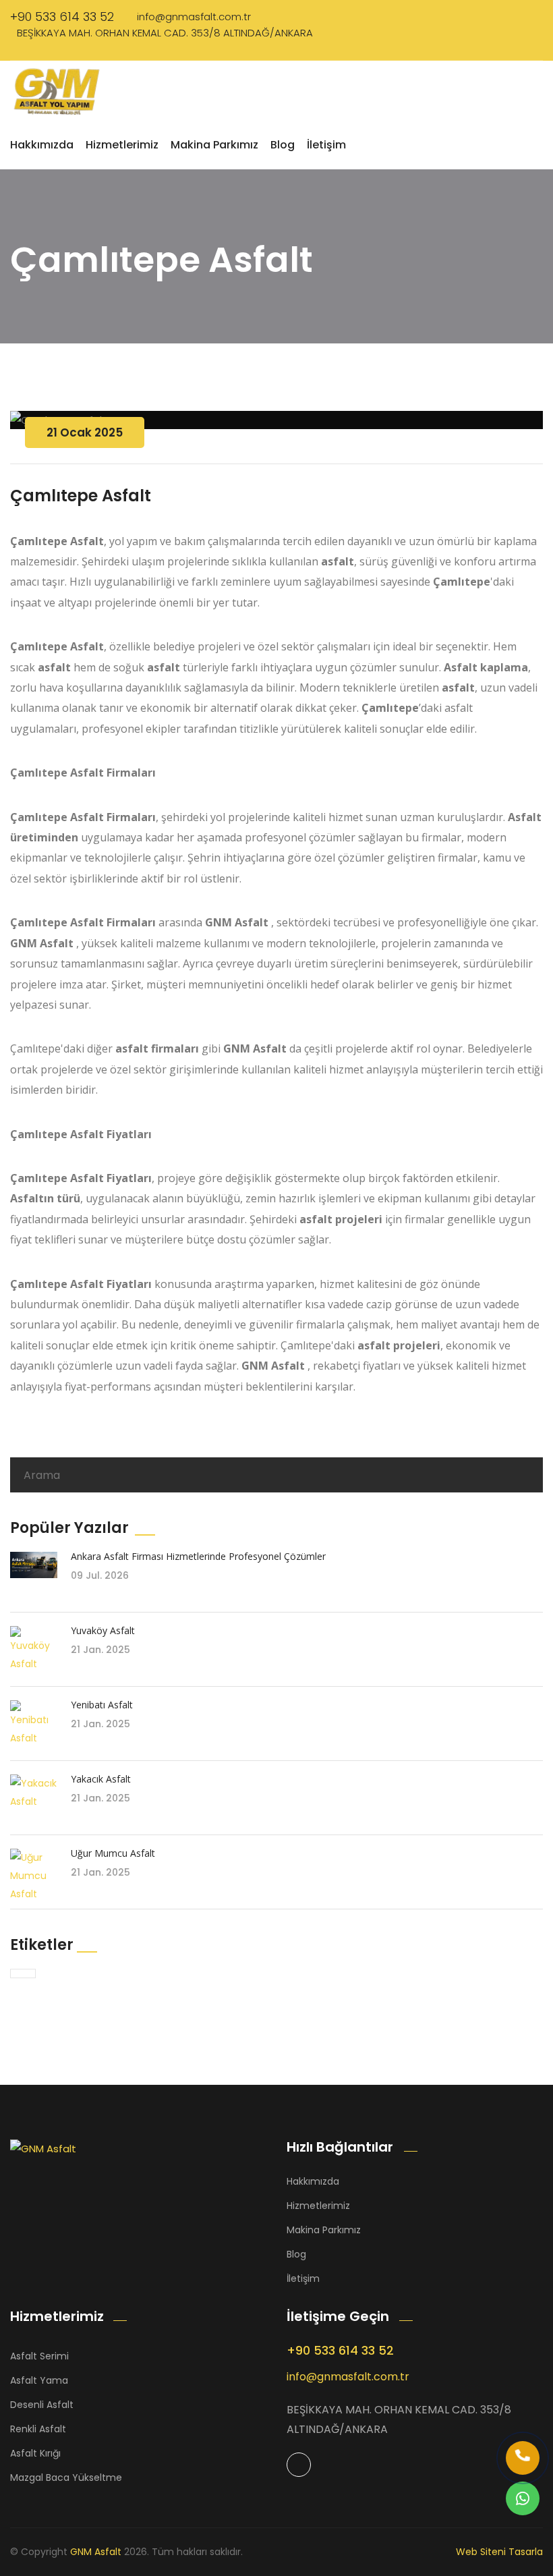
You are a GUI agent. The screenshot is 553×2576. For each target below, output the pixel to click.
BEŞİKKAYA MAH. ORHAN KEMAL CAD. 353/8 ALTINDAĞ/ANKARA (165, 33)
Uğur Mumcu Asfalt (113, 1853)
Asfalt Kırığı (35, 2453)
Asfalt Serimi (39, 2356)
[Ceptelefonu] (523, 2458)
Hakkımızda (42, 145)
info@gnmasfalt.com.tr (194, 17)
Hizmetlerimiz (122, 145)
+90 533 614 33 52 (62, 17)
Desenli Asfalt (42, 2405)
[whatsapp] (523, 2498)
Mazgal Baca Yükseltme (66, 2477)
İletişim (326, 145)
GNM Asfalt (96, 2552)
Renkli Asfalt (38, 2429)
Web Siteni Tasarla (499, 2552)
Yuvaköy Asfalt (103, 1630)
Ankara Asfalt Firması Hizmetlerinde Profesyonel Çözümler (198, 1556)
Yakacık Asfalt (101, 1779)
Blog (283, 145)
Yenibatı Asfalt (102, 1705)
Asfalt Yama (39, 2380)
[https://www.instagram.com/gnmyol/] (299, 2465)
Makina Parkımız (214, 145)
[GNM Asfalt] (94, 2148)
